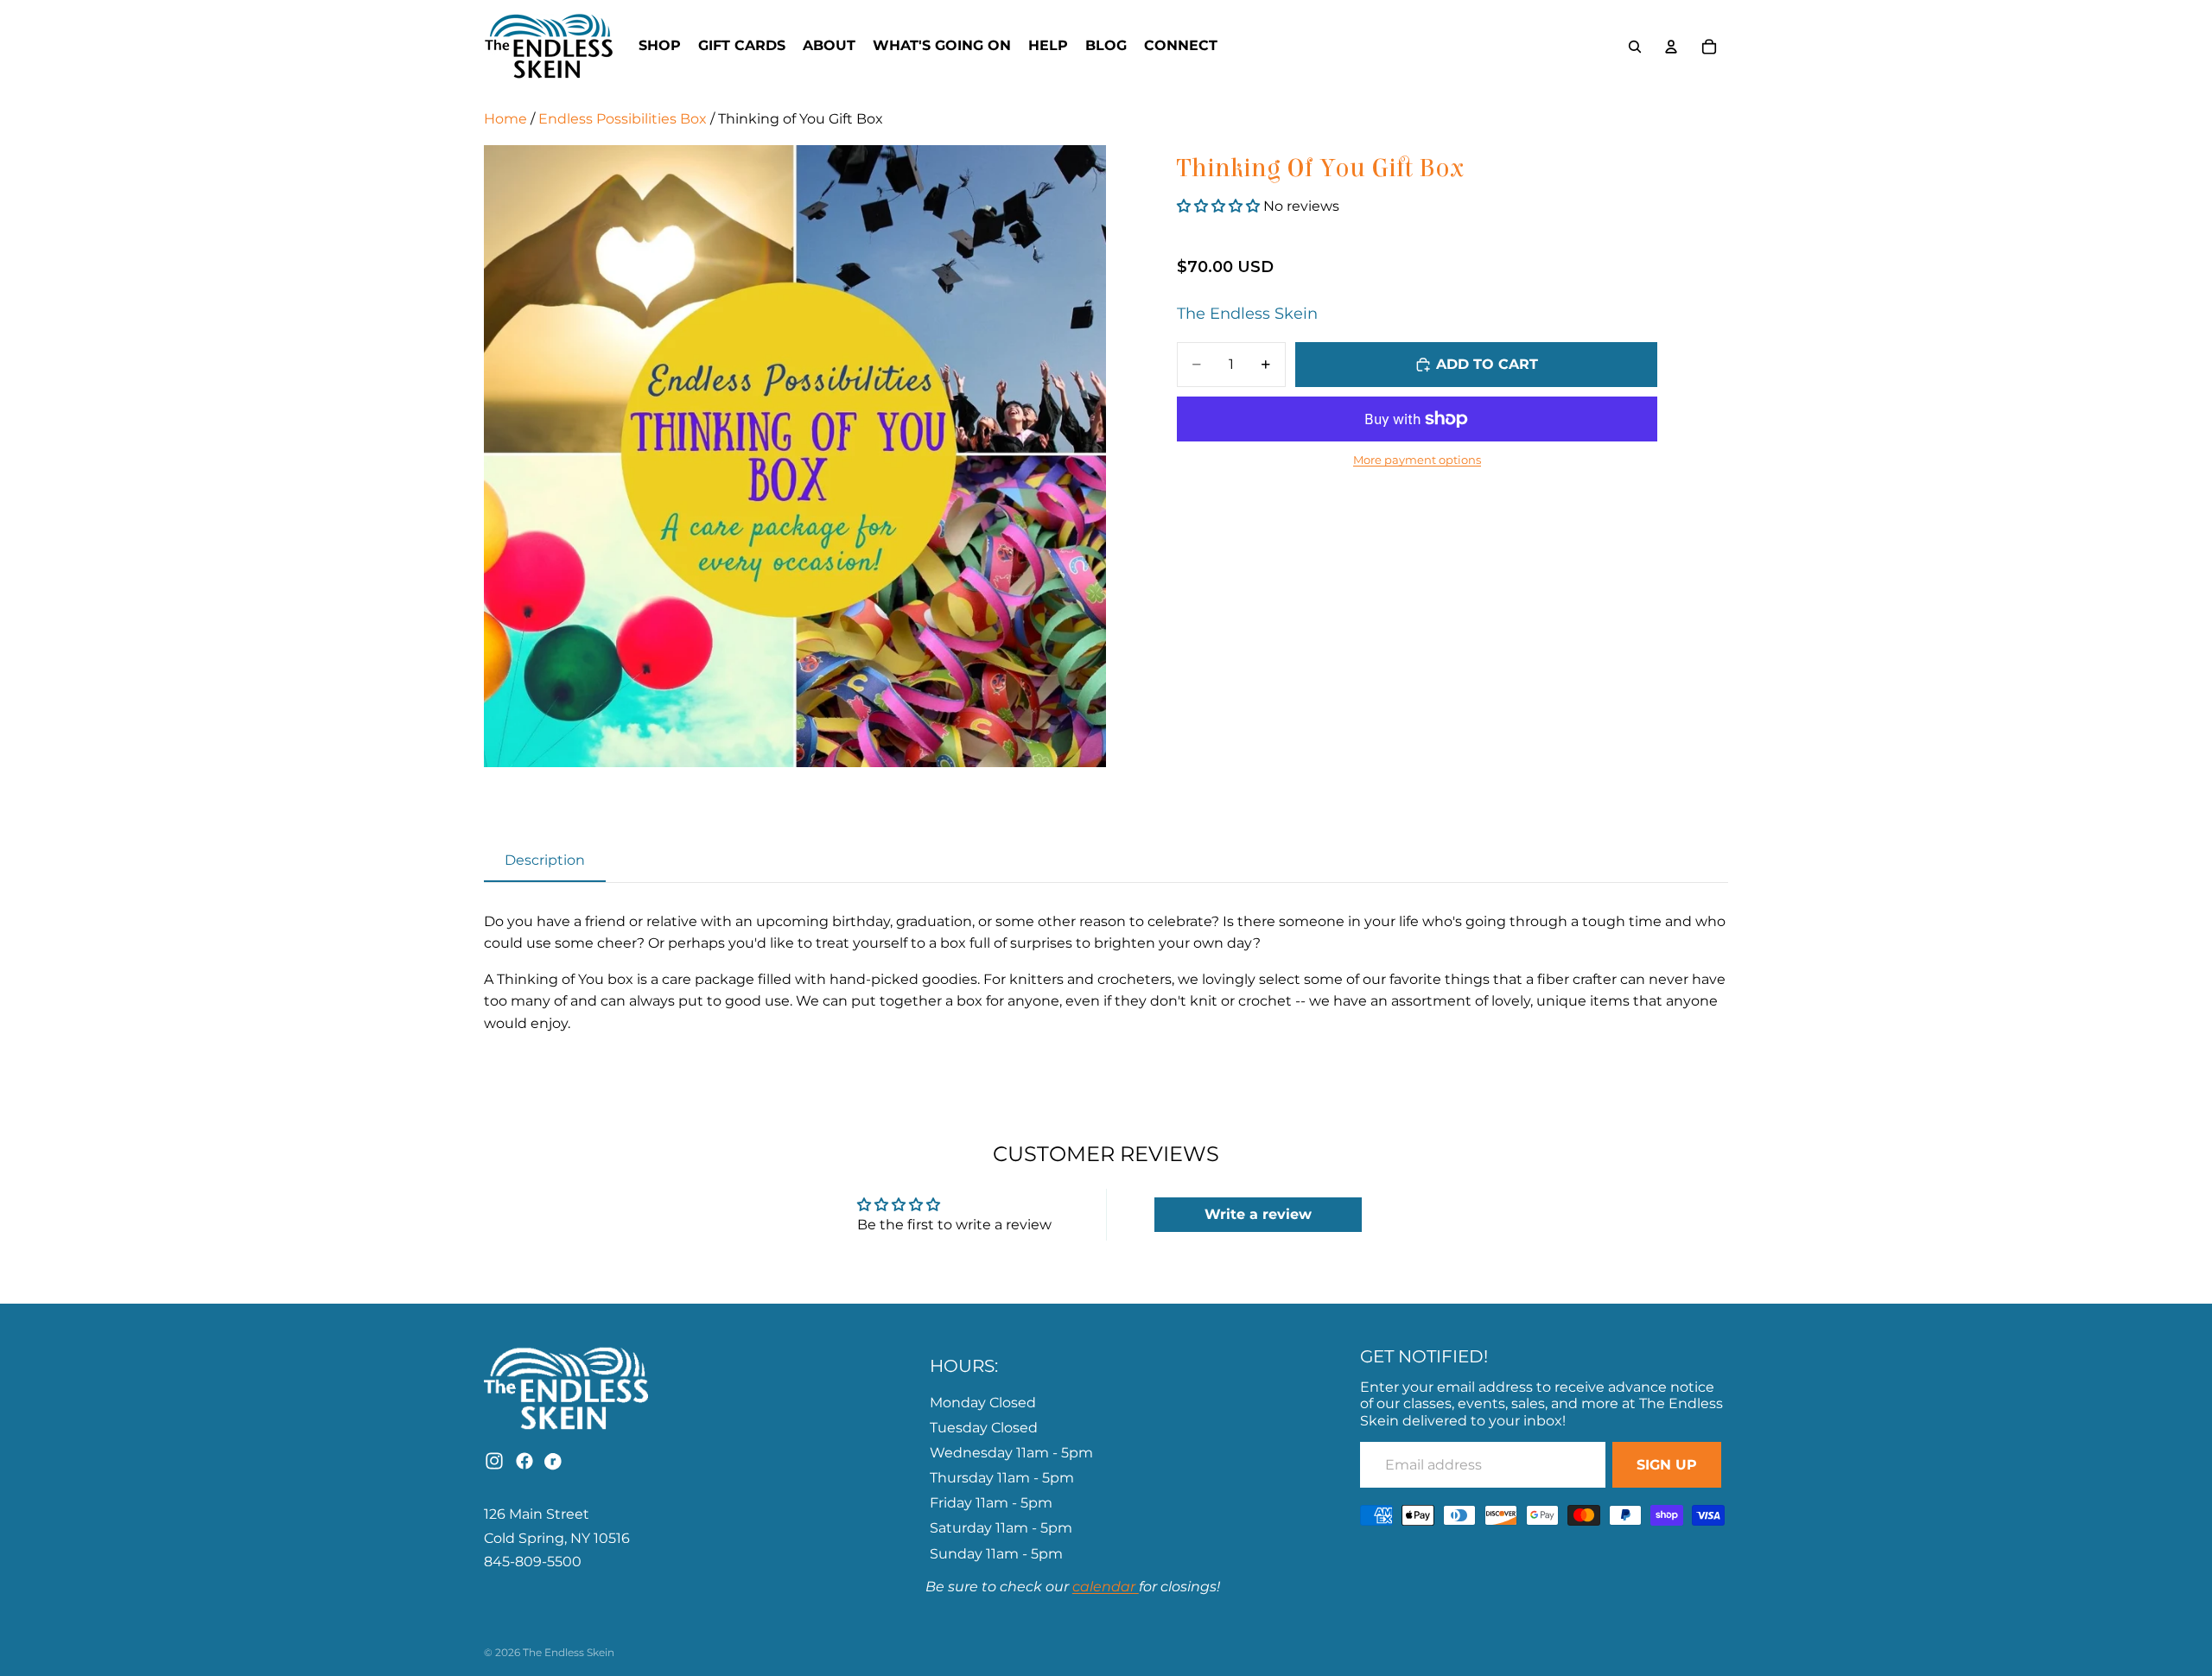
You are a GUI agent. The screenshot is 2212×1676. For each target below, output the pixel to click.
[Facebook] (524, 1461)
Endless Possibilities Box (623, 119)
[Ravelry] (555, 1461)
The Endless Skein (1247, 314)
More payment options (1417, 460)
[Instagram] (494, 1461)
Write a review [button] (1258, 1214)
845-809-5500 (533, 1562)
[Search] (1635, 47)
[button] (1220, 206)
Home (505, 119)
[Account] (1671, 47)
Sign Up (1667, 1465)
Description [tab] (545, 860)
